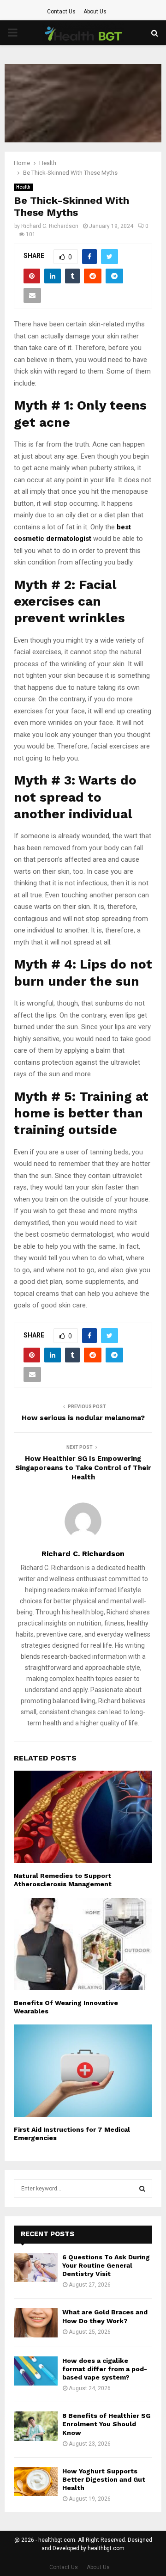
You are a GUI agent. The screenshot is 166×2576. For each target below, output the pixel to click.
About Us (95, 12)
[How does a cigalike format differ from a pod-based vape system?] (36, 2371)
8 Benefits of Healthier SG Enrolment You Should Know (106, 2424)
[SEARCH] (142, 2189)
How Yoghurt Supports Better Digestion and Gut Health (104, 2479)
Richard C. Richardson (50, 226)
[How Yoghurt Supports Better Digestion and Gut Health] (36, 2481)
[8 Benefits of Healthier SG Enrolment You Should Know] (36, 2426)
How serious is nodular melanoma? (83, 1418)
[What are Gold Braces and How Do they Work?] (36, 2322)
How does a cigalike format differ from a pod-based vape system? (105, 2369)
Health (23, 187)
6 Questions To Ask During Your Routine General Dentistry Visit (106, 2265)
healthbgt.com (106, 2548)
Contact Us (61, 12)
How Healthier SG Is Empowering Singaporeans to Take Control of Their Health (83, 1468)
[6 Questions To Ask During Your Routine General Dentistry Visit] (36, 2267)
